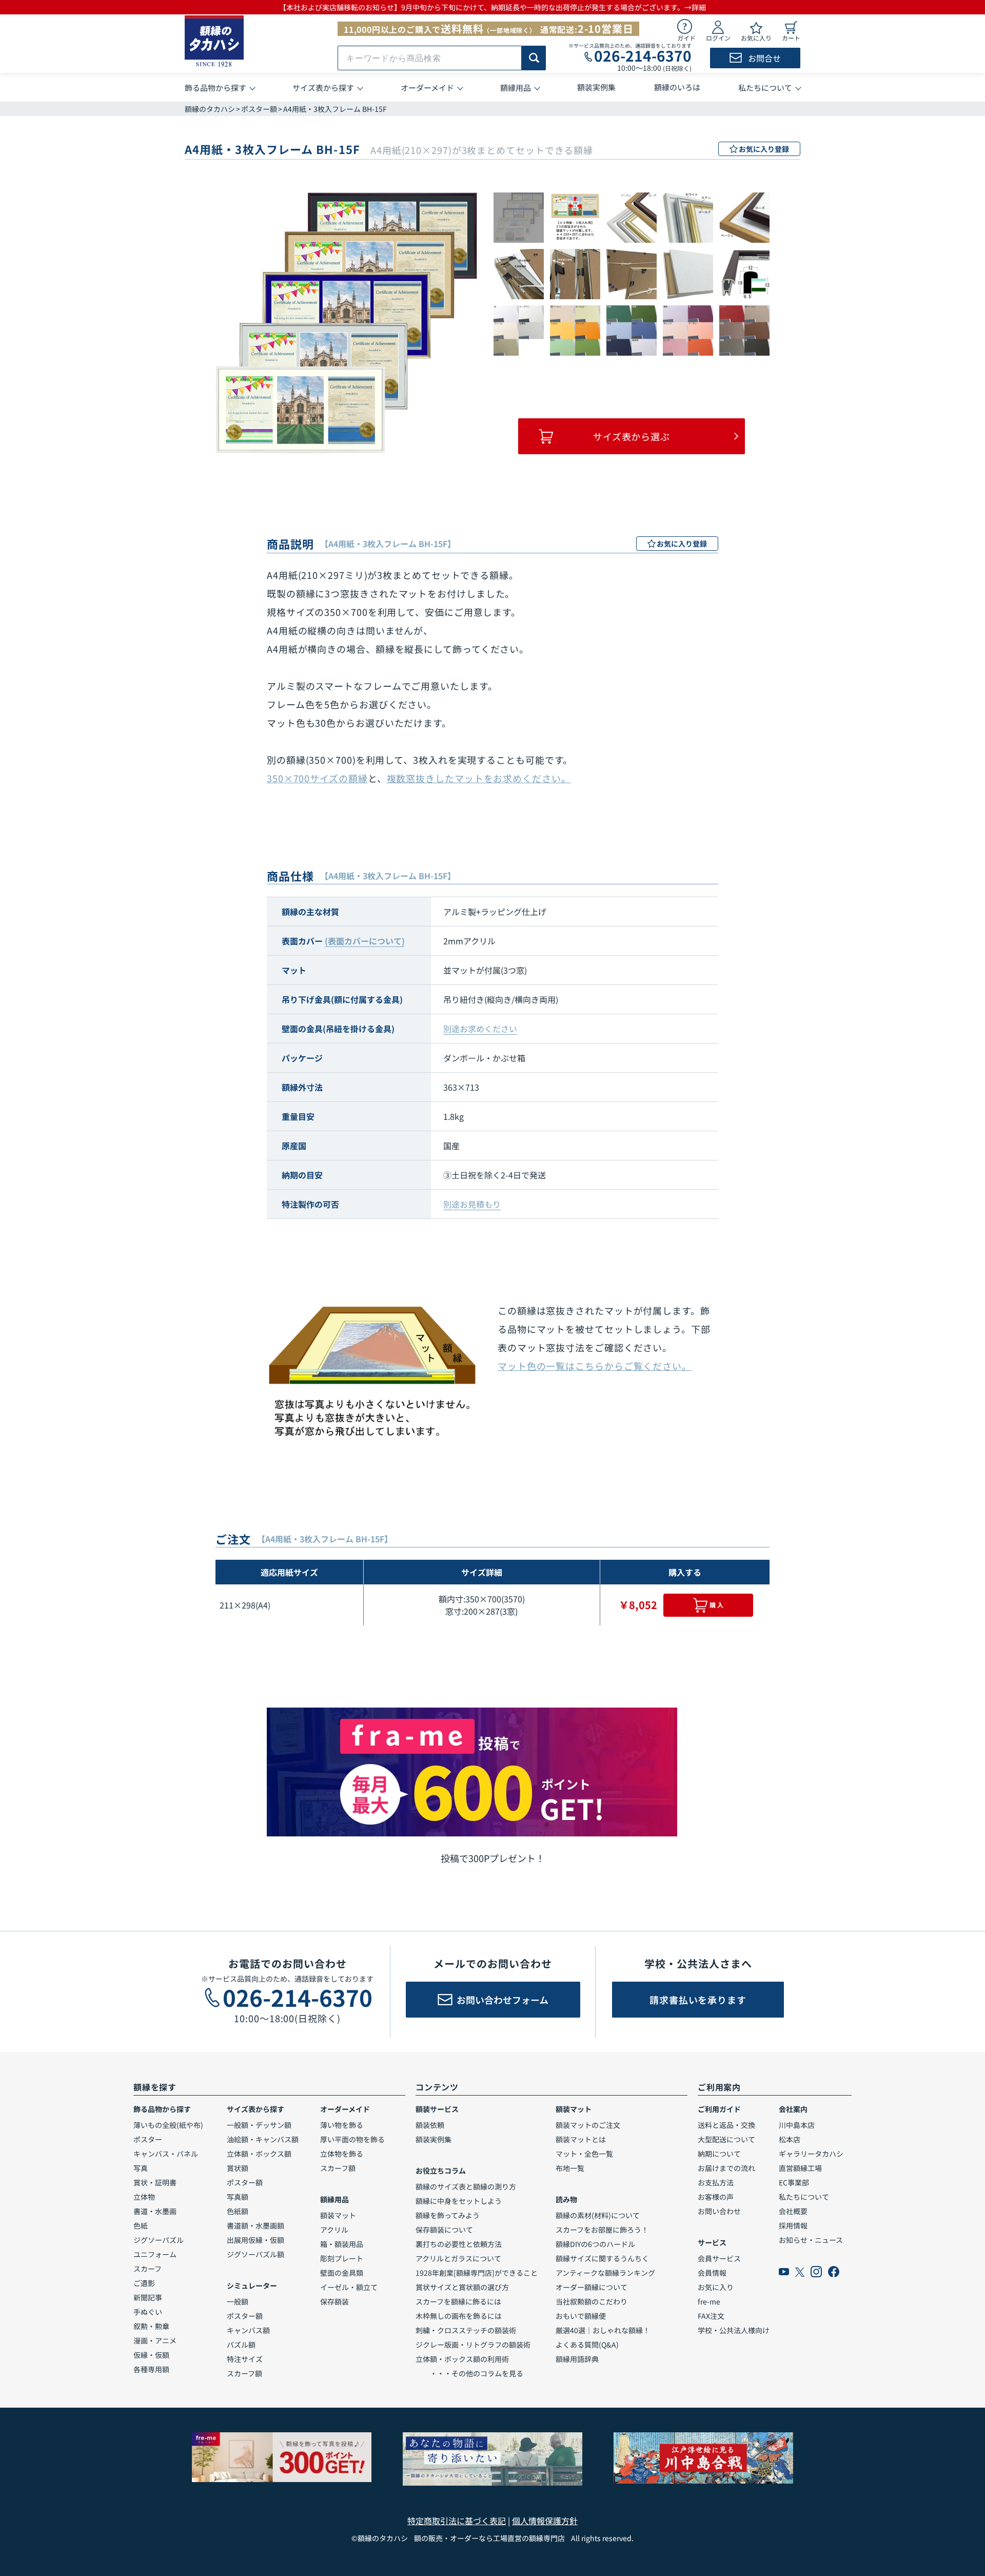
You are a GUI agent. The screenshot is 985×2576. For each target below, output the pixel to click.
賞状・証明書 (155, 2182)
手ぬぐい (148, 2312)
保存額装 (334, 2301)
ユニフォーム (155, 2254)
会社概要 (793, 2211)
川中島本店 (797, 2125)
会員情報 (712, 2273)
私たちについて (804, 2197)
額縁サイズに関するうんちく (602, 2258)
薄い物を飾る (342, 2125)
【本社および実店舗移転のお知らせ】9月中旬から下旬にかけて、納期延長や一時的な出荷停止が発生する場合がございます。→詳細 (493, 7)
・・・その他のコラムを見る (469, 2373)
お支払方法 (716, 2182)
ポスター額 (259, 109)
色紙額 (238, 2211)
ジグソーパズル (159, 2240)
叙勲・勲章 (151, 2326)
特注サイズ (245, 2359)
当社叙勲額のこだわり (592, 2301)
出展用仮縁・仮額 (255, 2240)
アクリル (334, 2230)
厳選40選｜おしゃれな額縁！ (603, 2330)
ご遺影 (144, 2283)
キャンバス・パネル (166, 2154)
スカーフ (147, 2269)
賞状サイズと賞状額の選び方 (462, 2287)
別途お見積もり (472, 1204)
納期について (719, 2154)
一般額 (238, 2301)
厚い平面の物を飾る (352, 2139)
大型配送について (726, 2139)
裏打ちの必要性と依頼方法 (459, 2244)
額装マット (338, 2215)
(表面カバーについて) (365, 941)
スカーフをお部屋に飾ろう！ (602, 2230)
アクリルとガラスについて (458, 2258)
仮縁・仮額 (151, 2355)
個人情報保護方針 (545, 2521)
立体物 (144, 2197)
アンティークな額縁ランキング (605, 2273)
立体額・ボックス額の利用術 (462, 2359)
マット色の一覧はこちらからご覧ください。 (595, 1366)
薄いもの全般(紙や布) (168, 2125)
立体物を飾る (342, 2154)
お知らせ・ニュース (811, 2240)
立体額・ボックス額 (259, 2154)
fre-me (709, 2301)
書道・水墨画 (155, 2211)
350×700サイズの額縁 (317, 778)
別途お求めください (480, 1029)
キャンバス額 (248, 2330)
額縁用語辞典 (577, 2359)
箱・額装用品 (342, 2244)
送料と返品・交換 (726, 2125)
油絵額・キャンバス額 (263, 2139)
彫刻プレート (342, 2258)
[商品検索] (534, 58)
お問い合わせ (719, 2211)
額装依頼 (430, 2125)
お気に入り (716, 2287)
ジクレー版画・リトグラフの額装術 (473, 2345)
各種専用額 (151, 2369)
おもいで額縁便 (581, 2316)
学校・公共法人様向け (734, 2330)
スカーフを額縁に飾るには (458, 2301)
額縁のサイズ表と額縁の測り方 (466, 2186)
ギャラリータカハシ (811, 2154)
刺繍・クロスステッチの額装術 (466, 2330)
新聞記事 (148, 2297)
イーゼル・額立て (349, 2287)
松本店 (790, 2139)
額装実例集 (434, 2139)
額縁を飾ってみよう (448, 2215)
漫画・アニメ (155, 2340)
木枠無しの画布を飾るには (459, 2316)
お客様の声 (716, 2197)
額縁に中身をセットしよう (459, 2201)
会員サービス (719, 2258)
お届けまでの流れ (726, 2168)
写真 (141, 2168)
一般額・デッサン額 (259, 2125)
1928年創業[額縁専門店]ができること (477, 2273)
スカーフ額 (244, 2373)
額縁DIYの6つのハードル (595, 2244)
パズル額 (241, 2345)
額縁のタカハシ (210, 109)
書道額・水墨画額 (255, 2225)
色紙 (141, 2225)
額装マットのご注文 (588, 2125)
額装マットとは (581, 2139)
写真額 (238, 2197)
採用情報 (793, 2225)
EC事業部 (794, 2182)
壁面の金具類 (342, 2273)
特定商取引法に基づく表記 (457, 2521)
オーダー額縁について (592, 2287)
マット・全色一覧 (584, 2154)
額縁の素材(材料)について (598, 2215)
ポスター (148, 2139)
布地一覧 (570, 2168)
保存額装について (444, 2230)
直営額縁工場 (800, 2168)
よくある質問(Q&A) (587, 2345)
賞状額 (238, 2168)
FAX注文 (711, 2316)
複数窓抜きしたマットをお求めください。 (479, 778)
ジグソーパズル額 (255, 2254)
